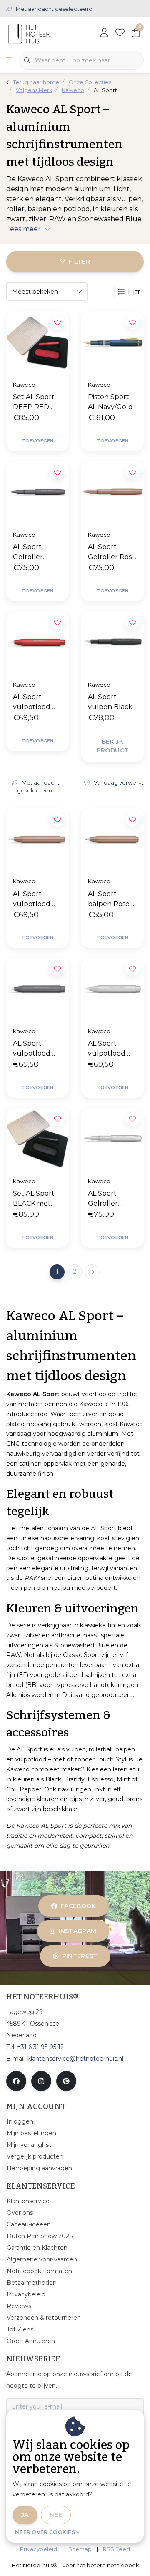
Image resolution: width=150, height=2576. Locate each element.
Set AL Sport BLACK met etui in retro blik (34, 1199)
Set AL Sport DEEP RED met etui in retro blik (34, 402)
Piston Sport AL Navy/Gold (110, 402)
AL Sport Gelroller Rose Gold (112, 552)
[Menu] (9, 60)
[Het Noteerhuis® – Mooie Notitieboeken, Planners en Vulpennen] (44, 33)
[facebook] (16, 2081)
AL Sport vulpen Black (110, 702)
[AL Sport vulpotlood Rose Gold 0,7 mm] (37, 840)
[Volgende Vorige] (92, 1272)
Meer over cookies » (47, 2532)
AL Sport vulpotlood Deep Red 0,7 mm (36, 702)
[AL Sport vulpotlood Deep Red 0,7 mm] (37, 642)
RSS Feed (116, 2549)
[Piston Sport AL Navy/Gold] (112, 342)
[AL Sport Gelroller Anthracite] (37, 492)
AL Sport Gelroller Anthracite (30, 552)
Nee (56, 2515)
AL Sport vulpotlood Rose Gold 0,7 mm (36, 899)
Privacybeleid (39, 2549)
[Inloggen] (104, 33)
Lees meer (24, 229)
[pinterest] (66, 2081)
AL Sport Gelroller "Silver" (103, 1199)
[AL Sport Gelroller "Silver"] (112, 1139)
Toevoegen (37, 441)
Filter (79, 262)
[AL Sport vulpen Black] (112, 642)
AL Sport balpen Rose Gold (109, 899)
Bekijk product (112, 746)
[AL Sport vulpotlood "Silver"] (112, 989)
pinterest (79, 1956)
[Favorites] (120, 33)
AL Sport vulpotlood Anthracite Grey (32, 1049)
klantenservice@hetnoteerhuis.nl (75, 2059)
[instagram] (41, 2081)
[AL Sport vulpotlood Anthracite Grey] (37, 989)
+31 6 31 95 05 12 (40, 2047)
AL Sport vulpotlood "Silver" (107, 1049)
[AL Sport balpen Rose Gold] (112, 840)
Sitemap (80, 2549)
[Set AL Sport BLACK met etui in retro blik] (37, 1139)
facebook (78, 1906)
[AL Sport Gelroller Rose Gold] (112, 492)
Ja (25, 2515)
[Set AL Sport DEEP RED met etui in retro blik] (37, 342)
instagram (78, 1931)
